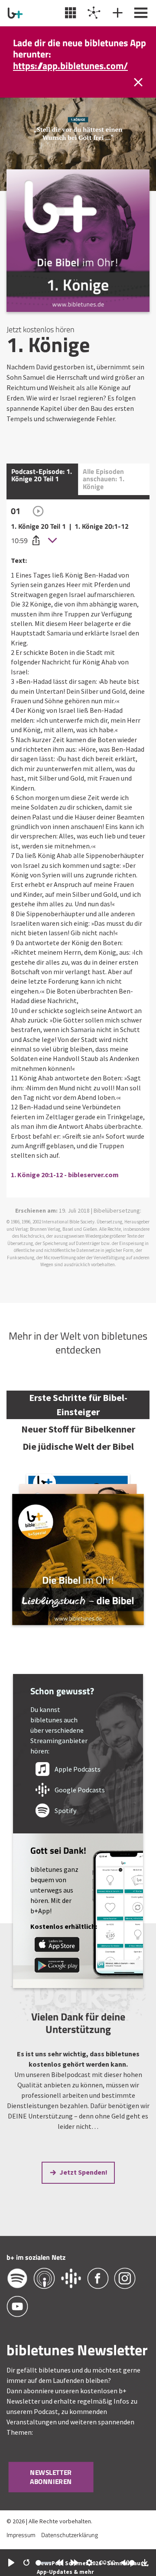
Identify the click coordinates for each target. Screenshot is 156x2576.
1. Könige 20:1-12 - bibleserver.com (65, 1175)
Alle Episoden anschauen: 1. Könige (104, 479)
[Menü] (140, 13)
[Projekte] (93, 13)
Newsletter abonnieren (51, 2477)
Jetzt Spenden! (83, 2172)
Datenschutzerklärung (70, 2535)
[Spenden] (116, 13)
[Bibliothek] (70, 13)
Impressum (21, 2535)
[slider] (44, 2563)
